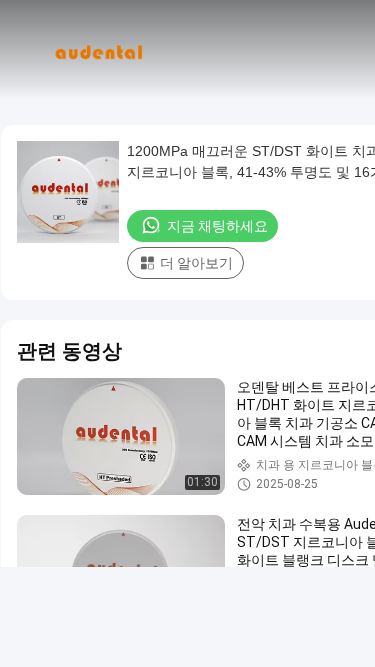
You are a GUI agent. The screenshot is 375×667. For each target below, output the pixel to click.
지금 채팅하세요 (217, 226)
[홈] (98, 50)
